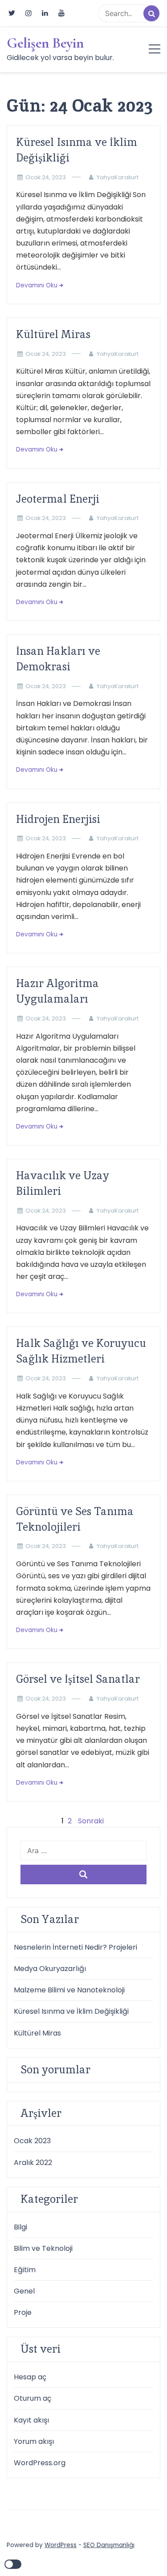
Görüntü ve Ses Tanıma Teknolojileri (75, 1519)
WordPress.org (40, 2463)
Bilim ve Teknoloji (43, 2248)
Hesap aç (30, 2377)
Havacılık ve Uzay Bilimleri (63, 1183)
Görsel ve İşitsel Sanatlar (78, 1679)
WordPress (61, 2545)
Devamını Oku (37, 285)
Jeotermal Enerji (58, 499)
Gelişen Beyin (45, 43)
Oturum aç (33, 2398)
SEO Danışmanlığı (109, 2545)
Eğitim (25, 2270)
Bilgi (20, 2227)
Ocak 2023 (32, 2141)
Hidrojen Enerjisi (58, 819)
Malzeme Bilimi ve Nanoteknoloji (69, 1990)
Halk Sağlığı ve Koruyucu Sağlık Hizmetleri (81, 1351)
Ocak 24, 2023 (46, 177)
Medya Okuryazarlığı (50, 1969)
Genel (24, 2291)
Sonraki (91, 1821)
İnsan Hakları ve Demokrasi (58, 659)
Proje (23, 2312)
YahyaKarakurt (118, 177)
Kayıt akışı (31, 2420)
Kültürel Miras (53, 334)
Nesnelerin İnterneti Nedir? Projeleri (75, 1947)
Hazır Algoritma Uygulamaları (57, 991)
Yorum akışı (34, 2441)
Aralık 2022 (33, 2163)
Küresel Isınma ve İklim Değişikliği (77, 150)
